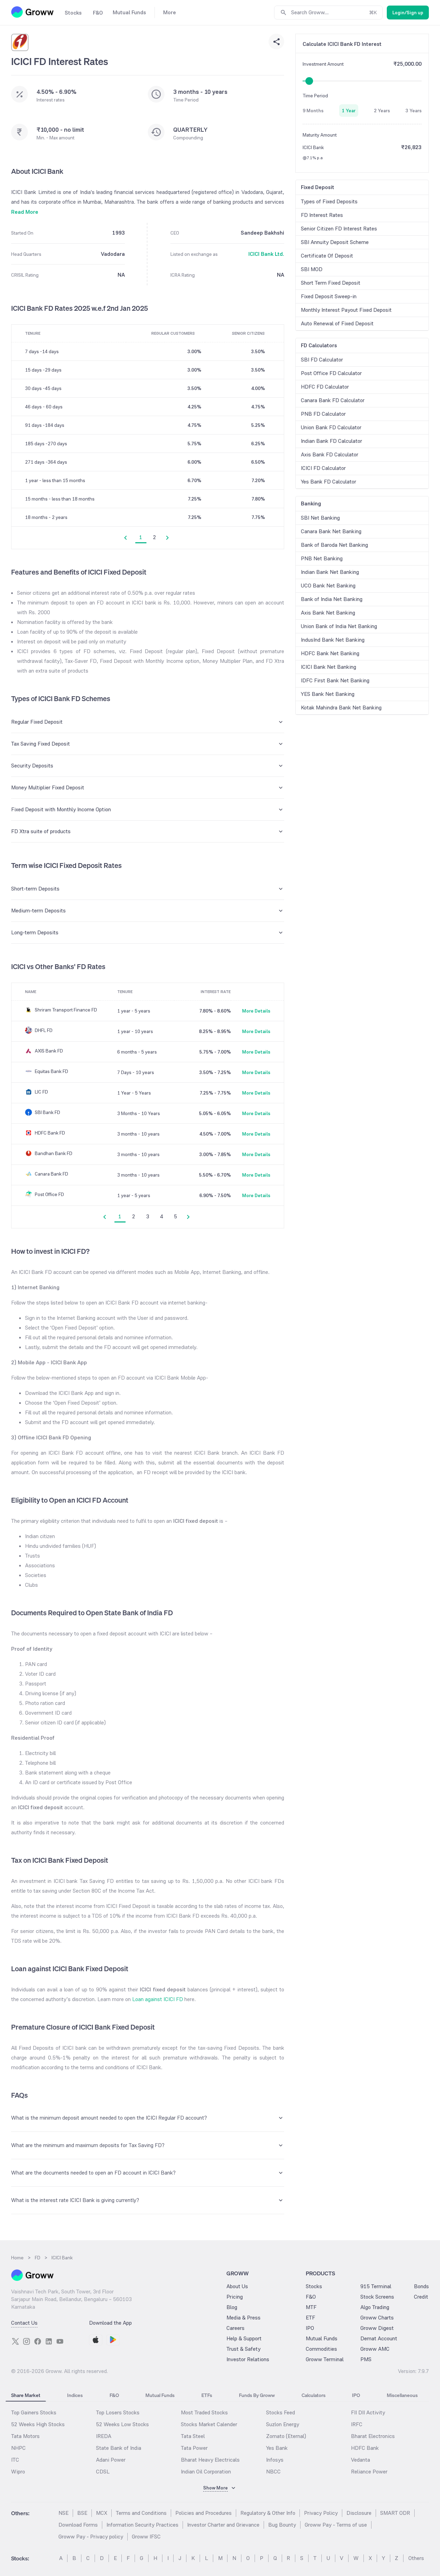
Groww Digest (377, 2328)
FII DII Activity (368, 2412)
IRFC (357, 2424)
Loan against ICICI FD (158, 1999)
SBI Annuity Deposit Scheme (335, 242)
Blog (232, 2307)
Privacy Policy (321, 2513)
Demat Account (379, 2338)
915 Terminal (376, 2286)
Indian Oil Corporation (206, 2472)
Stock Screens (377, 2297)
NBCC (273, 2472)
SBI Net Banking (320, 518)
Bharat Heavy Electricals (210, 2460)
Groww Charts (377, 2318)
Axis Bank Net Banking (328, 613)
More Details (256, 1011)
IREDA (104, 2436)
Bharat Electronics (373, 2436)
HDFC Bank (365, 2448)
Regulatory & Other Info (268, 2513)
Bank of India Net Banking (332, 599)
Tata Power (194, 2448)
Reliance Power (369, 2472)
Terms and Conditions (141, 2513)
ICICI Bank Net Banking (329, 667)
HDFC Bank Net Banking (330, 653)
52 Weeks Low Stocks (122, 2424)
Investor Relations (248, 2359)
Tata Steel (193, 2436)
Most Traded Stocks (204, 2412)
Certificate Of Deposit (327, 256)
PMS (366, 2359)
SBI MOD (312, 269)
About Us (237, 2286)
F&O (311, 2297)
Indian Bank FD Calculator (331, 441)
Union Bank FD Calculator (331, 427)
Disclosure (359, 2513)
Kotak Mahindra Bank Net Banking (341, 708)
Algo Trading (375, 2307)
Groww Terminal (325, 2359)
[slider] (309, 81)
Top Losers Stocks (118, 2412)
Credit (421, 2297)
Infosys (275, 2460)
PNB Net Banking (322, 558)
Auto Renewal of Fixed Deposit (337, 323)
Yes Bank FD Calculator (329, 482)
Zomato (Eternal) (286, 2436)
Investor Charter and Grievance (223, 2525)
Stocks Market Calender (209, 2424)
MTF (311, 2307)
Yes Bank (277, 2448)
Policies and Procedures (203, 2513)
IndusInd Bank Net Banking (333, 640)
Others (416, 2558)
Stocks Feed (281, 2412)
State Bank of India (119, 2448)
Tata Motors (25, 2436)
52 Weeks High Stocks (38, 2424)
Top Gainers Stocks (34, 2412)
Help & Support (244, 2338)
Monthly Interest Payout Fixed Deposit (346, 310)
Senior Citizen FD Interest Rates (339, 229)
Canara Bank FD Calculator (333, 400)
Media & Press (243, 2318)
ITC (15, 2460)
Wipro (18, 2472)
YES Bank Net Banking (328, 694)
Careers (235, 2328)
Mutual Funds (322, 2338)
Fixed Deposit (318, 187)
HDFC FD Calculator (325, 387)
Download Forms (78, 2525)
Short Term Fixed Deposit (331, 283)
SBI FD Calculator (322, 360)
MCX (102, 2513)
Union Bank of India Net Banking (339, 626)
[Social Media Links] (15, 2341)
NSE (63, 2513)
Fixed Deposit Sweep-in (329, 296)
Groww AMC (375, 2349)
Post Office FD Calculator (331, 373)
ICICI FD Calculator (323, 468)
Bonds (421, 2286)
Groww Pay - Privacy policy (91, 2537)
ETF (310, 2318)
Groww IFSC (146, 2537)
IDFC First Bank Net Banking (335, 680)
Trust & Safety (243, 2349)
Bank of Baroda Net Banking (334, 545)
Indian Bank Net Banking (330, 572)
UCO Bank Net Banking (328, 586)
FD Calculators (319, 345)
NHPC (18, 2448)
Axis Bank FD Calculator (330, 454)
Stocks (314, 2286)
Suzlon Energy (283, 2424)
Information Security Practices (142, 2525)
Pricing (235, 2297)
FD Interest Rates (322, 215)
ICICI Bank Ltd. (266, 254)
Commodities (321, 2349)
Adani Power (111, 2460)
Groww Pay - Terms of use (336, 2525)
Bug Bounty (282, 2525)
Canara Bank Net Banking (331, 531)
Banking (311, 503)
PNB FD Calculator (323, 414)
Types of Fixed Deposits (329, 201)
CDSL (103, 2472)
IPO (310, 2328)
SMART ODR (395, 2513)
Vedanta (361, 2460)
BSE (82, 2513)
